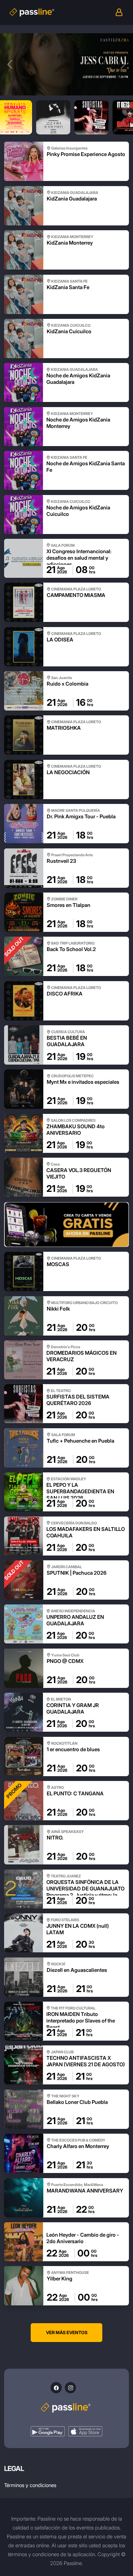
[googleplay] (48, 2431)
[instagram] (70, 2388)
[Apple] (85, 2431)
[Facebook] (56, 2388)
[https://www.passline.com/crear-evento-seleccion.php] (66, 1225)
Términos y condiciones (30, 2485)
